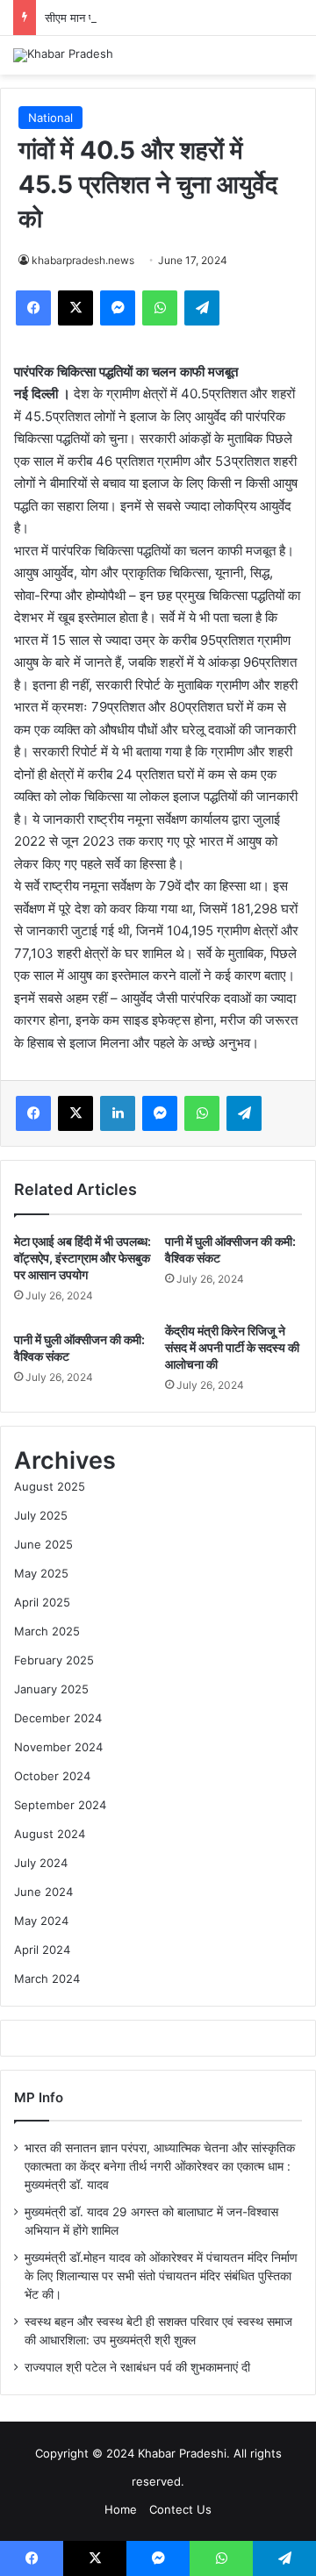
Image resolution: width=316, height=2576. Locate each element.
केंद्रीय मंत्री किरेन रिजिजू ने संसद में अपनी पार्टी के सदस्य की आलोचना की (232, 1347)
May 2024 (41, 1921)
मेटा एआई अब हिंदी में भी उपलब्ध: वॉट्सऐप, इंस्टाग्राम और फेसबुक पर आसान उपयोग (83, 1258)
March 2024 (47, 1979)
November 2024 (58, 1747)
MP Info (39, 2097)
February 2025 (54, 1660)
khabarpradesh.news (83, 260)
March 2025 (47, 1631)
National (50, 118)
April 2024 (42, 1950)
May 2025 (41, 1573)
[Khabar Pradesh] (63, 55)
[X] (75, 308)
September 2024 (60, 1805)
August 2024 (50, 1834)
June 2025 (43, 1544)
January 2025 (51, 1689)
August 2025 (50, 1486)
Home (121, 2509)
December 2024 (58, 1718)
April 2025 (42, 1602)
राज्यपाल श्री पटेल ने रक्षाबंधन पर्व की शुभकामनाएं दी (137, 2367)
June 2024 (43, 1892)
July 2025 (41, 1515)
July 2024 (41, 1863)
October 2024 (52, 1776)
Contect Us (180, 2509)
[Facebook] (33, 308)
